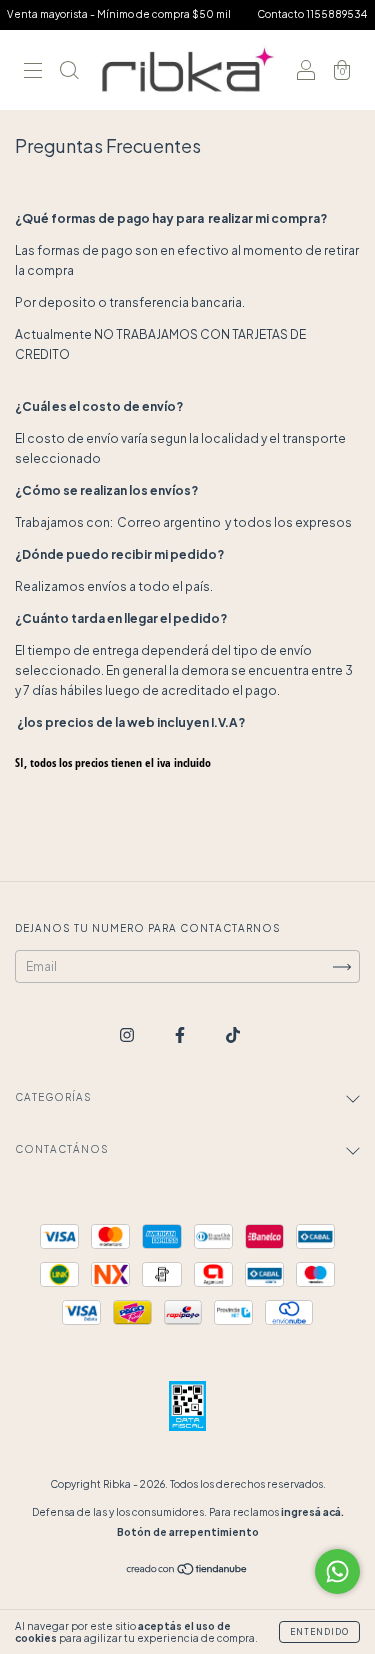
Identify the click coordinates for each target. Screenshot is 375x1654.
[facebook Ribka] (181, 1034)
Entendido (319, 1632)
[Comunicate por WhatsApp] (337, 1571)
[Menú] (33, 72)
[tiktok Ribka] (233, 1034)
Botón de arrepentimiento (188, 1532)
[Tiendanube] (187, 1571)
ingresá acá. (312, 1512)
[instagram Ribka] (128, 1034)
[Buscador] (69, 72)
